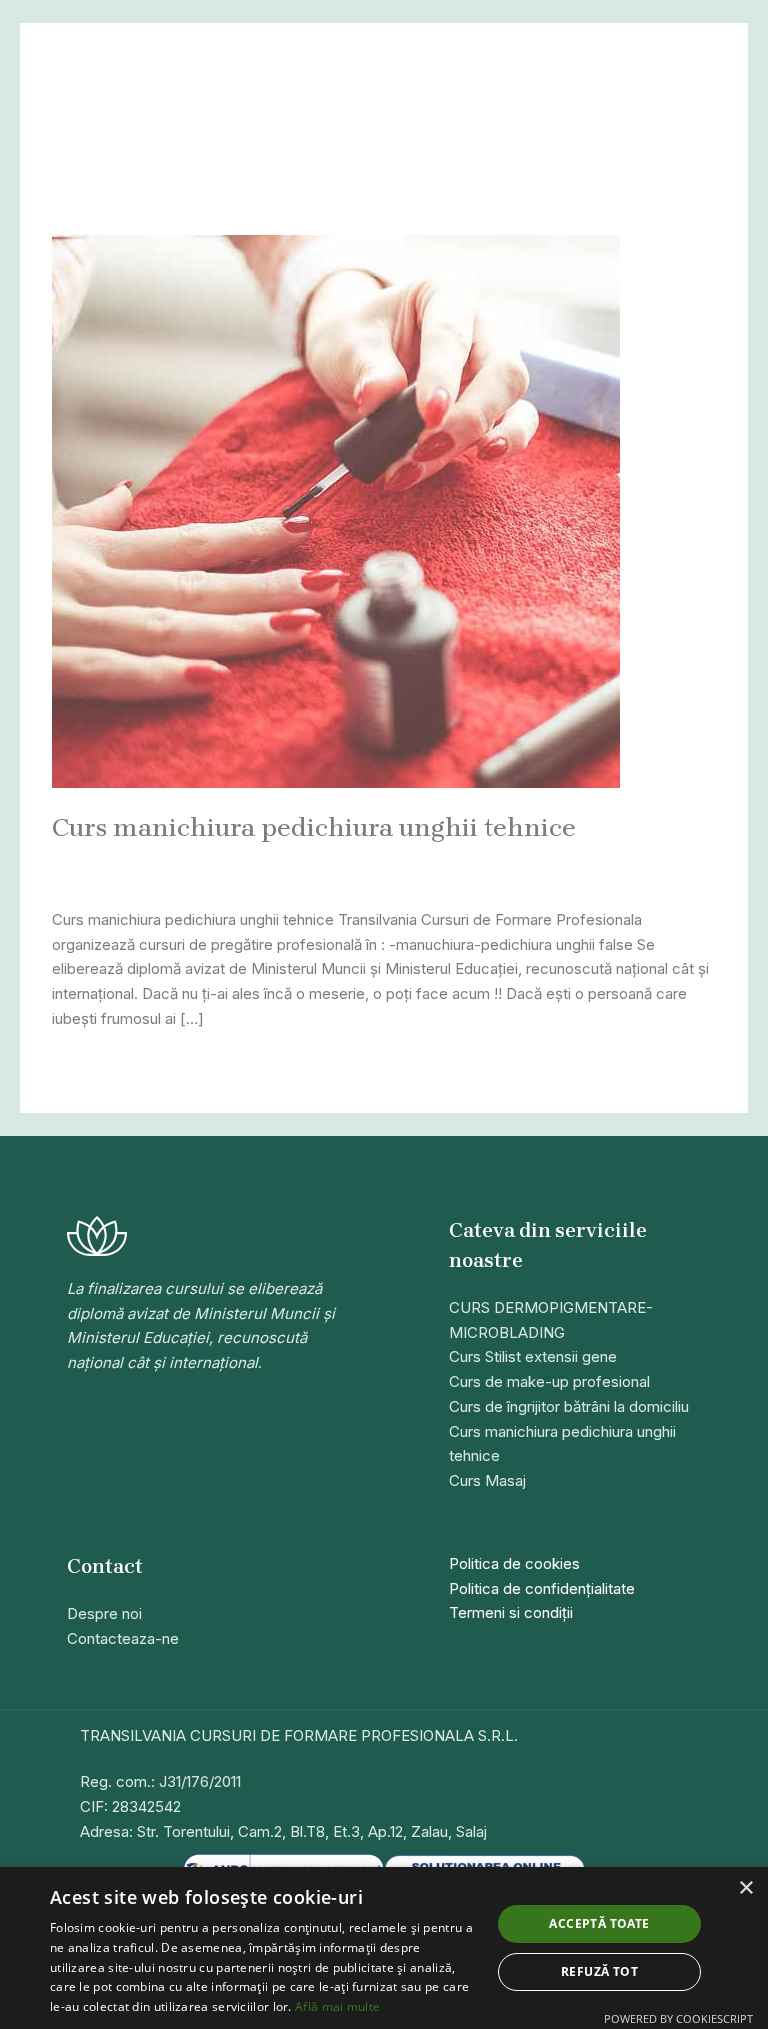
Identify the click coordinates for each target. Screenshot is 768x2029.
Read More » (97, 1064)
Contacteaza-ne (123, 1638)
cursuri (554, 859)
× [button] (745, 1888)
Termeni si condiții (511, 1612)
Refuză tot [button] (599, 1971)
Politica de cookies (514, 1563)
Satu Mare (178, 881)
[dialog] (384, 1948)
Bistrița (295, 859)
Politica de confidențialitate (542, 1588)
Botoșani (357, 859)
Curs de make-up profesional (549, 1381)
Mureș (74, 881)
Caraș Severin (442, 859)
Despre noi (104, 1613)
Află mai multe (337, 2006)
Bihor (247, 859)
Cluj (510, 859)
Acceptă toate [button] (599, 1923)
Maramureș (624, 859)
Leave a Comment (115, 859)
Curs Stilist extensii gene (533, 1356)
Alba (207, 859)
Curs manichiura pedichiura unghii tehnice (314, 827)
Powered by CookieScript (678, 2018)
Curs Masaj (487, 1480)
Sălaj (119, 881)
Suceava (250, 881)
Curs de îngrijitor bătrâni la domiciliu (569, 1406)
